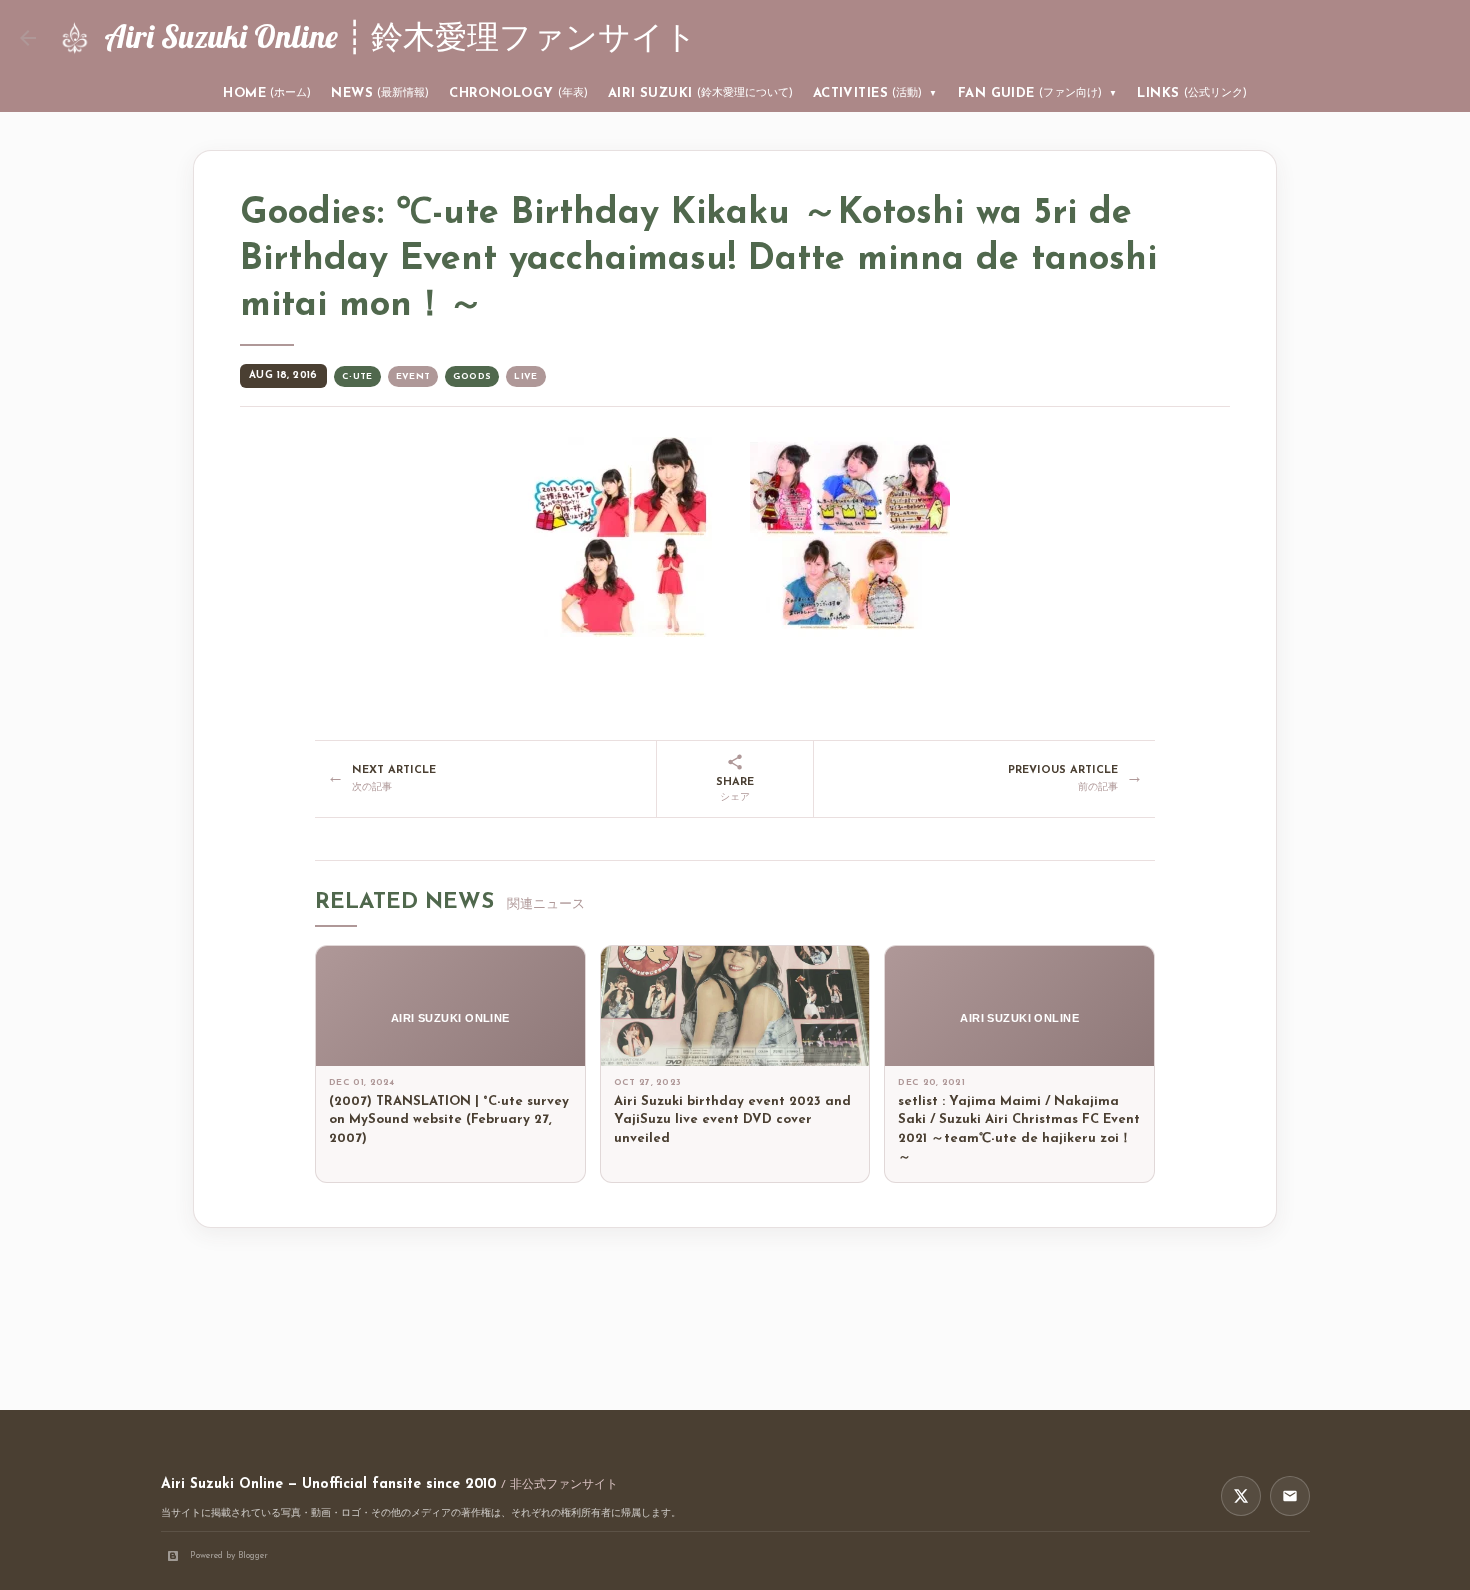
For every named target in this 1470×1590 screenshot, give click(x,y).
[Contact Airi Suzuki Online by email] (1290, 1496)
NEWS (380, 93)
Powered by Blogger (229, 1555)
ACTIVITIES (875, 93)
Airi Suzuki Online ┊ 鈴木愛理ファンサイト (400, 36)
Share (735, 790)
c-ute (357, 376)
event (413, 376)
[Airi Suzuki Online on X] (1241, 1496)
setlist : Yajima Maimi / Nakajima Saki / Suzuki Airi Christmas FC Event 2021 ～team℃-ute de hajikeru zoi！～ (1019, 1130)
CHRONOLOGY (518, 93)
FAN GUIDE (1038, 93)
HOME (267, 93)
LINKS (1191, 93)
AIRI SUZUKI (700, 93)
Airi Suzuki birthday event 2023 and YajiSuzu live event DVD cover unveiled (732, 1120)
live (525, 376)
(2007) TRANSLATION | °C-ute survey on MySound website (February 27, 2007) (449, 1120)
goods (472, 376)
